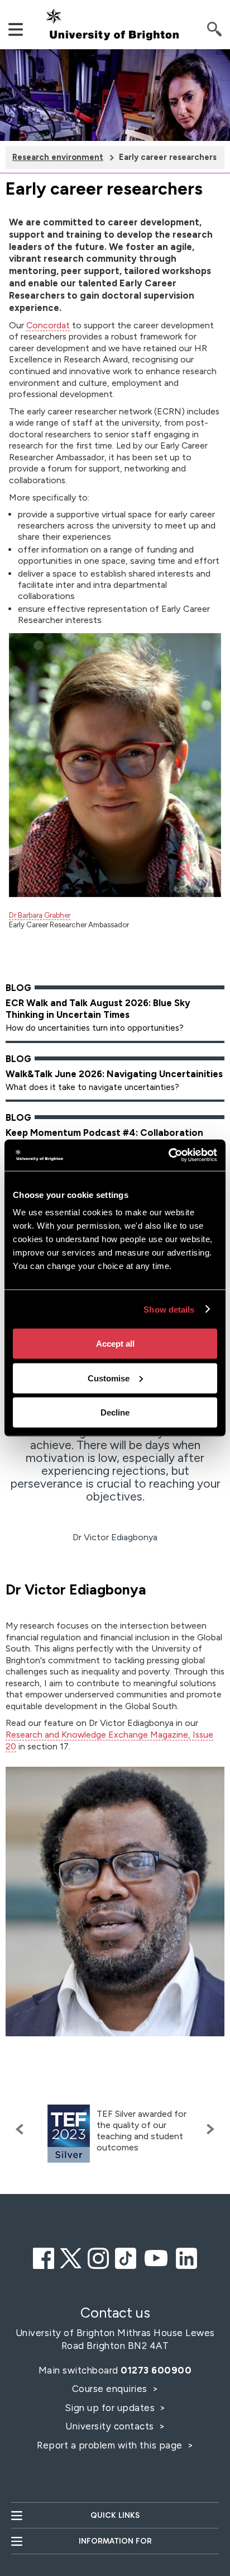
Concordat (48, 325)
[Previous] (22, 2129)
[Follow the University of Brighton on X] (71, 2257)
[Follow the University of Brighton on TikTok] (126, 2257)
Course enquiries (111, 2389)
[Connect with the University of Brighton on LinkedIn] (186, 2257)
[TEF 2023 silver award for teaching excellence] (69, 2134)
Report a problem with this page (111, 2445)
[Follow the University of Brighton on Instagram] (98, 2257)
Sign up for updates (111, 2408)
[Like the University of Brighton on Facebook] (44, 2257)
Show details (169, 1309)
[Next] (208, 2129)
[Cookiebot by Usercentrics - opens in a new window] (168, 1155)
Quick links (115, 2515)
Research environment (58, 157)
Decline (115, 1412)
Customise (109, 1378)
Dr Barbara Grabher (40, 915)
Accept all (115, 1344)
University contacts (110, 2426)
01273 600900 (156, 2370)
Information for (115, 2541)
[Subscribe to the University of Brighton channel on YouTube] (156, 2257)
